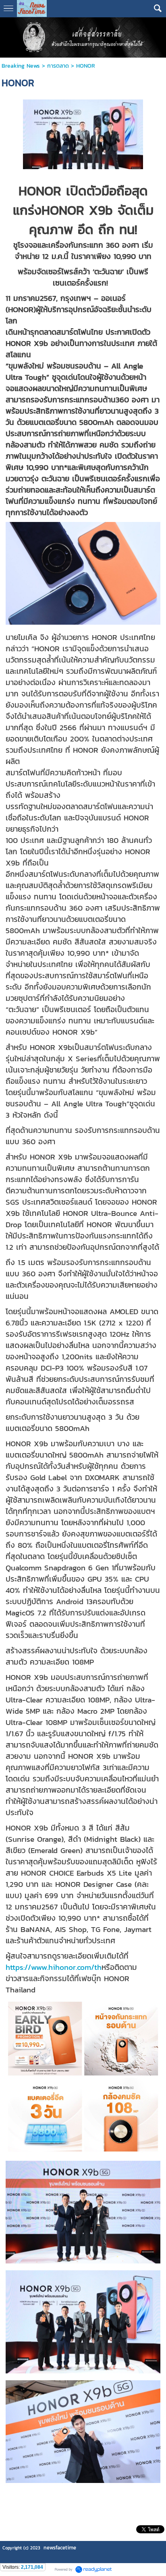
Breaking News (21, 66)
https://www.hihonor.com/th (54, 1967)
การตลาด (58, 66)
